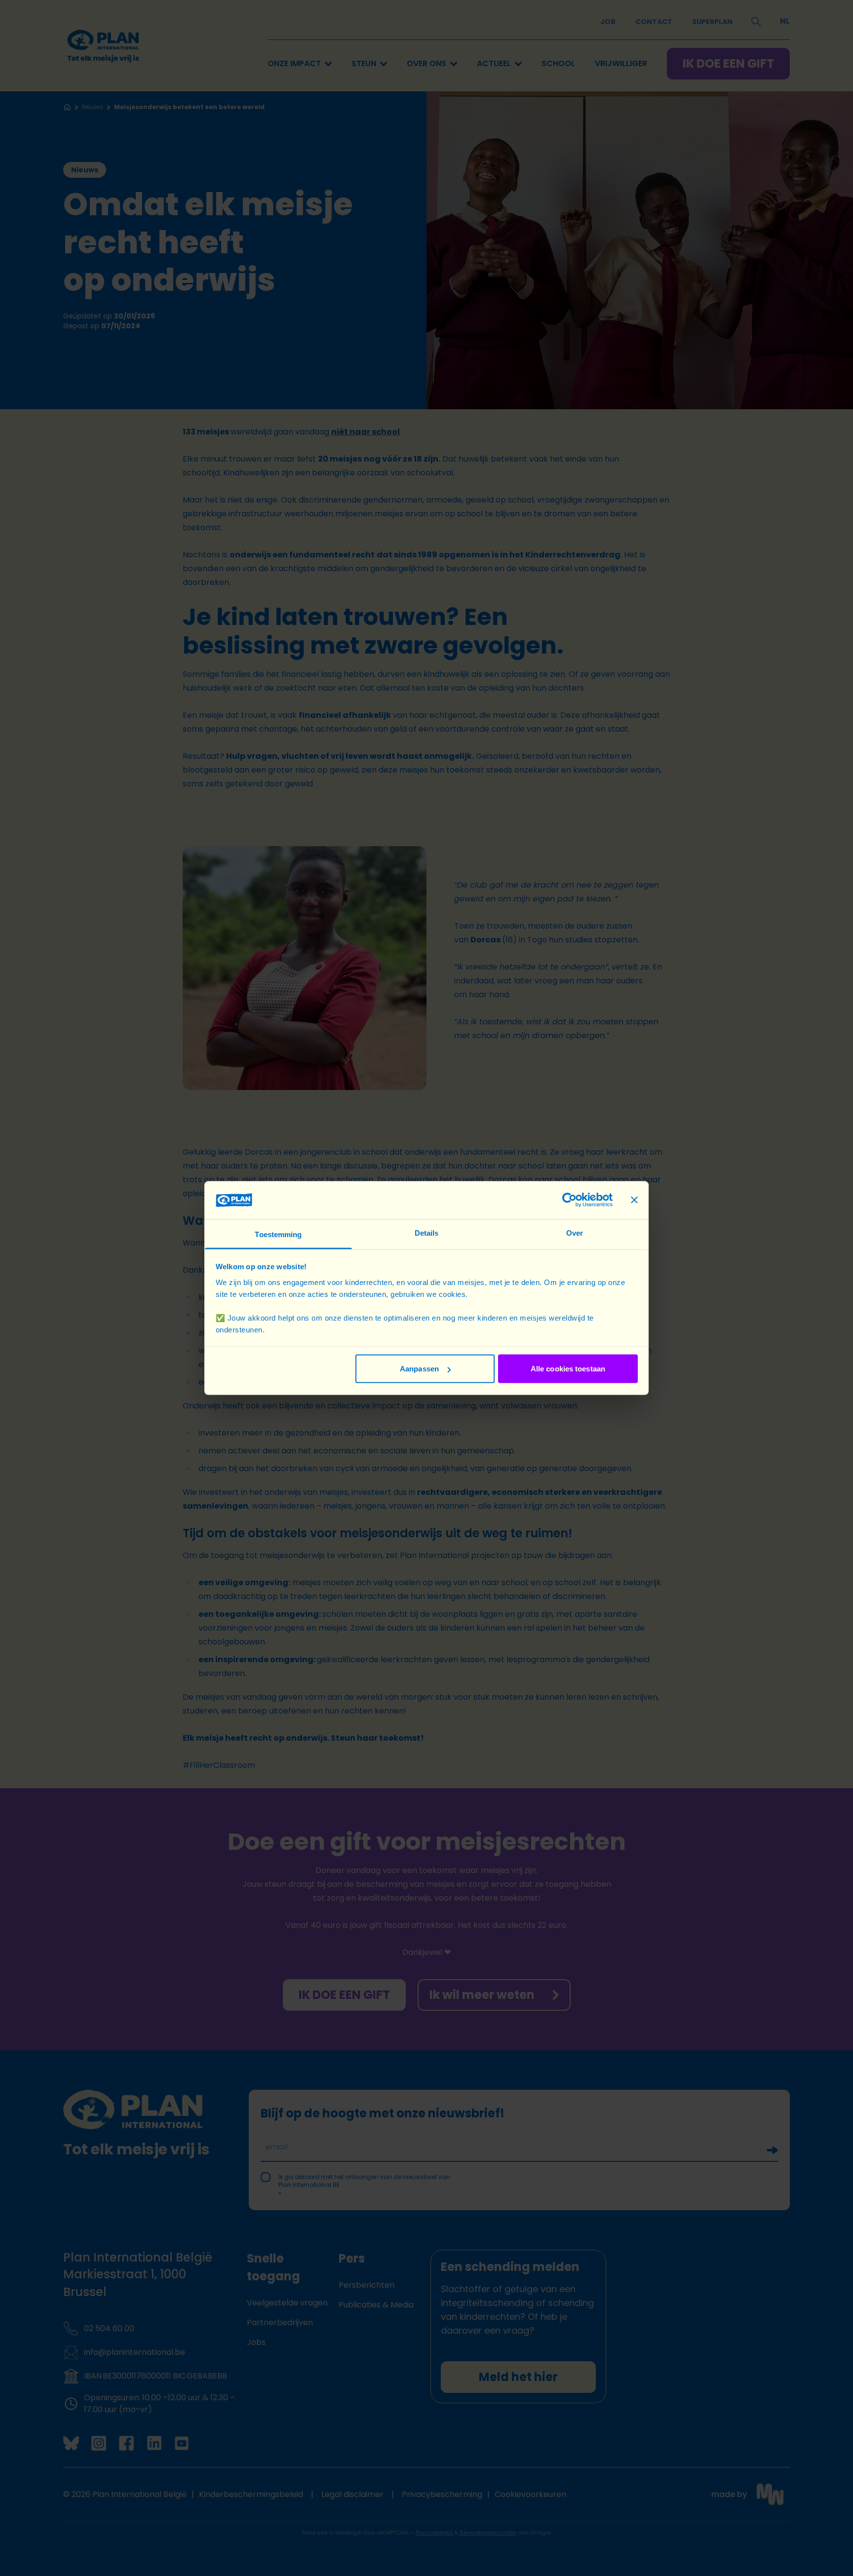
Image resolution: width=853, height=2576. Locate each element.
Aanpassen (419, 1369)
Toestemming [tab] (278, 1234)
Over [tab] (575, 1232)
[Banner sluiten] (634, 1200)
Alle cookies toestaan (568, 1369)
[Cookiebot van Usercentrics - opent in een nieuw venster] (569, 1200)
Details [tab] (427, 1232)
